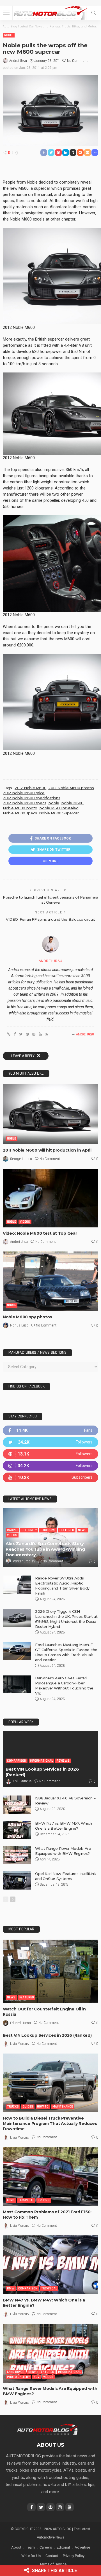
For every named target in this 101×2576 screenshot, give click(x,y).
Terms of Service (53, 2564)
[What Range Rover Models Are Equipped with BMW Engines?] (17, 1855)
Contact (52, 2556)
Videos (25, 1222)
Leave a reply (23, 1056)
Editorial (63, 2547)
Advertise (82, 2547)
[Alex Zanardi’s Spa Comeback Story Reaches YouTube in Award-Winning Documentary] (50, 1537)
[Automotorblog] (50, 12)
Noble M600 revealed (59, 808)
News (82, 1530)
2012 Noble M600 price (24, 793)
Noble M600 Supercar (59, 813)
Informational (41, 1761)
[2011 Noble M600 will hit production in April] (50, 1114)
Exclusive (48, 1530)
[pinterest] (50, 1454)
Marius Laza (19, 1325)
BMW (11, 2288)
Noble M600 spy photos (27, 1317)
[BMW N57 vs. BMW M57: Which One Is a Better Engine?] (17, 1830)
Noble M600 (72, 803)
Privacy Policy (74, 2556)
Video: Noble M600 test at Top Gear (40, 1233)
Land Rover (16, 2372)
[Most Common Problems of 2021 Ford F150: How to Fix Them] (50, 2177)
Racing (12, 1530)
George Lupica (21, 1159)
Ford (11, 2200)
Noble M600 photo (20, 808)
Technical (26, 2200)
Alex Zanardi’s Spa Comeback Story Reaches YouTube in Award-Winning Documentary (45, 1549)
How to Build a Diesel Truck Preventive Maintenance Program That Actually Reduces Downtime (50, 2123)
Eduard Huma (20, 2023)
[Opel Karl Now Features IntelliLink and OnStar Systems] (17, 1880)
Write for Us (31, 2556)
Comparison (17, 1761)
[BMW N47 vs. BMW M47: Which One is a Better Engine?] (50, 2265)
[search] (94, 13)
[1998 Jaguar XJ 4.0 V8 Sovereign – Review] (17, 1805)
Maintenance (63, 2107)
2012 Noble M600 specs (25, 803)
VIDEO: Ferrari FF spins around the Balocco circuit (50, 919)
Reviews (63, 1761)
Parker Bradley (24, 1561)
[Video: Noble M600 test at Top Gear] (50, 1198)
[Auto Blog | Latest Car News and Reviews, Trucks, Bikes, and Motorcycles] (48, 2429)
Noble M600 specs (20, 813)
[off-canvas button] (6, 13)
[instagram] (50, 1466)
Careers (46, 2547)
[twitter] (50, 1442)
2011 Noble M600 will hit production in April (47, 1150)
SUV (36, 2377)
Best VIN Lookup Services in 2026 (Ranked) (47, 2035)
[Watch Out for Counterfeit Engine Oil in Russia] (50, 1971)
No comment (77, 61)
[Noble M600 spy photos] (50, 1281)
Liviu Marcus (22, 1781)
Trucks (13, 2107)
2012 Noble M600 (30, 788)
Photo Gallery (18, 2377)
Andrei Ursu (18, 61)
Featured (67, 1530)
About (16, 2547)
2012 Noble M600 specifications (31, 798)
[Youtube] (50, 1477)
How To (43, 2107)
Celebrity (29, 1530)
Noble (9, 35)
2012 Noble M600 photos (71, 788)
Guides (28, 2107)
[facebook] (50, 1430)
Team (30, 2547)
